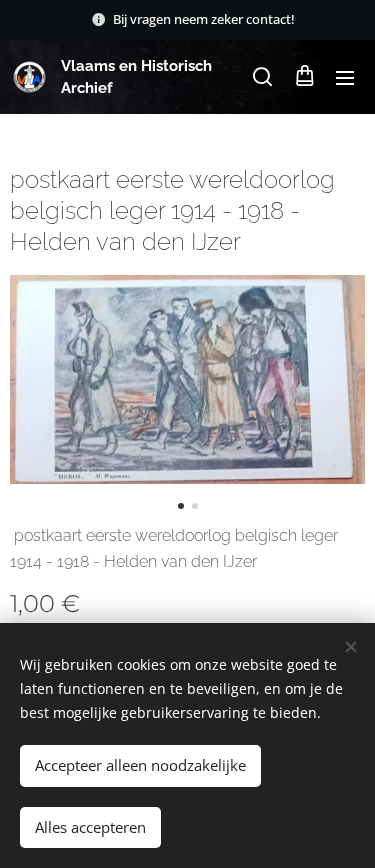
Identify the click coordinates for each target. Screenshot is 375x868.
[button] (262, 77)
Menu (345, 77)
